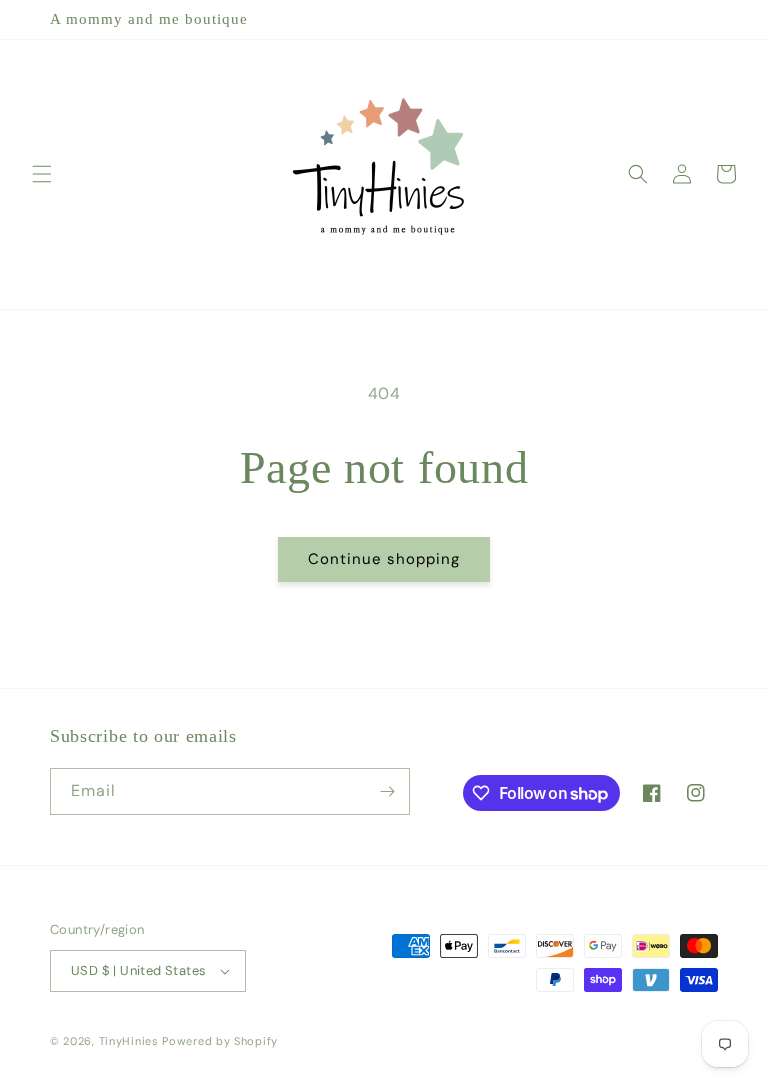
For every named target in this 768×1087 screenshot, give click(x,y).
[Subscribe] (387, 791)
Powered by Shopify (220, 1041)
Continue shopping (384, 559)
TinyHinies (129, 1041)
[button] (42, 174)
